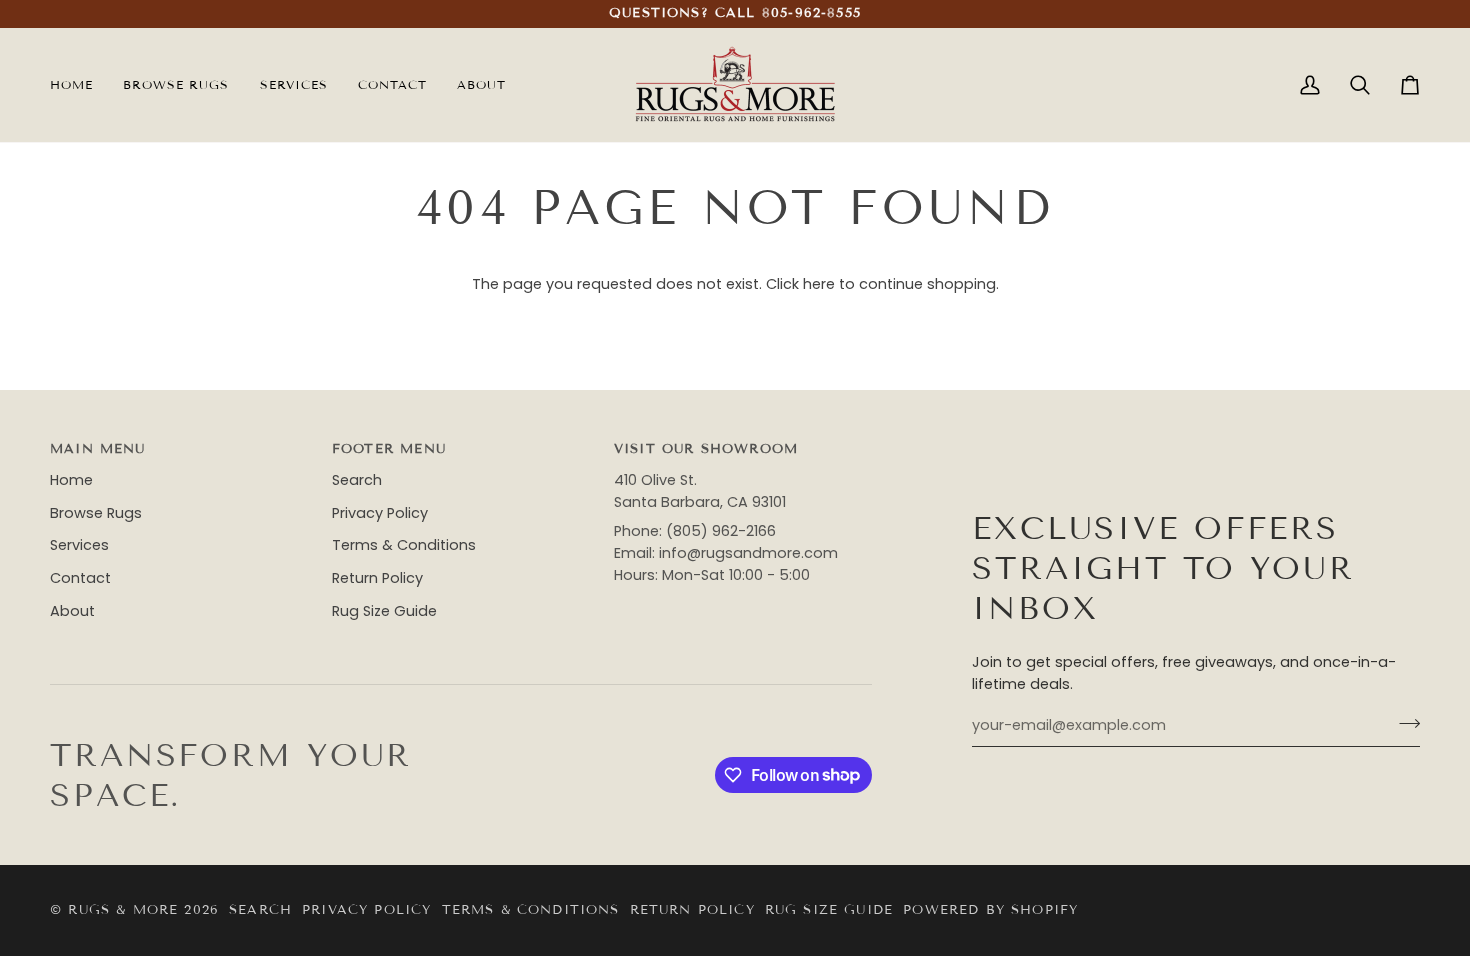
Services (79, 545)
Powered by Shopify (990, 910)
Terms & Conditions (404, 545)
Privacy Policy (380, 513)
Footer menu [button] (389, 449)
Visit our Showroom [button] (706, 449)
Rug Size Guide (384, 611)
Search (357, 480)
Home (71, 480)
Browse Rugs (96, 513)
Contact (80, 578)
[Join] (1403, 723)
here (819, 284)
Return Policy (377, 578)
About (72, 611)
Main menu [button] (98, 449)
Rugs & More (123, 910)
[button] (294, 85)
